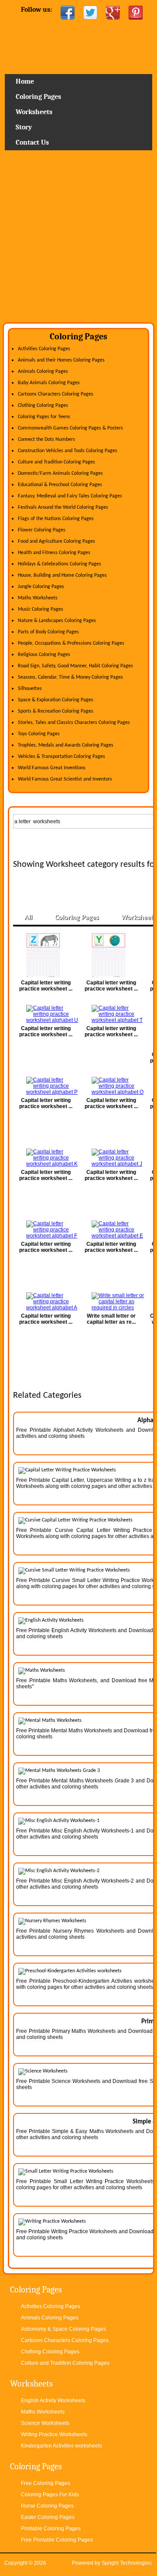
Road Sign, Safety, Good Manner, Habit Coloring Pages (75, 666)
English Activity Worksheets (53, 2400)
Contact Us (32, 142)
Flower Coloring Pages (42, 530)
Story (24, 127)
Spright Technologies (127, 2563)
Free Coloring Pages (46, 2483)
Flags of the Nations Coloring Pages (56, 519)
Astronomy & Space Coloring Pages (63, 2329)
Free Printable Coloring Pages (57, 2540)
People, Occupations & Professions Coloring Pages (71, 643)
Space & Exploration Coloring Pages (56, 700)
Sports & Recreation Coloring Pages (56, 711)
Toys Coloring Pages (39, 734)
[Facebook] (68, 13)
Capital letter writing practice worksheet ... (46, 986)
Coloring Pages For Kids (50, 2495)
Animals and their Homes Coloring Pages (61, 360)
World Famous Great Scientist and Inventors (65, 779)
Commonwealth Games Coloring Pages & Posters (70, 428)
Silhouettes (30, 689)
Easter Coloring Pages (48, 2517)
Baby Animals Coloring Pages (49, 383)
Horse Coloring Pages (47, 2506)
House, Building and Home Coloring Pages (62, 575)
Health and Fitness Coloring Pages (54, 553)
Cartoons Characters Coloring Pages (56, 394)
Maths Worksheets (38, 598)
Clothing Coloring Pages (43, 406)
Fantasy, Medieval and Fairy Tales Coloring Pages (70, 496)
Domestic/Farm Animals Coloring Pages (60, 473)
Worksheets (34, 112)
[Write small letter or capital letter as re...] (111, 1302)
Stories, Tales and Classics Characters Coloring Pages (74, 723)
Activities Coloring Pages (44, 349)
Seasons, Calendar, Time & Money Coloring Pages (70, 677)
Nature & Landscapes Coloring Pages (57, 621)
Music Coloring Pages (41, 609)
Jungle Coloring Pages (41, 587)
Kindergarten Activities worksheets (61, 2446)
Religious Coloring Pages (44, 655)
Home (79, 50)
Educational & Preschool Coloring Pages (60, 485)
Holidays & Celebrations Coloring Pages (60, 564)
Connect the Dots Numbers (46, 439)
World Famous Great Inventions (52, 768)
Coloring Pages (38, 97)
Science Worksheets (45, 2423)
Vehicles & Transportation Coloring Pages (61, 757)
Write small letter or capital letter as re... (111, 1319)
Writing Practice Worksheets (54, 2434)
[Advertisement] (78, 240)
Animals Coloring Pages (43, 372)
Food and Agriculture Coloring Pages (56, 541)
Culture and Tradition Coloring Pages (56, 462)
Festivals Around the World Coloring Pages (63, 507)
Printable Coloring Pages (51, 2529)
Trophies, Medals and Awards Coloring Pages (66, 745)
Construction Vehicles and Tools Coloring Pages (68, 451)
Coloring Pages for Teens (44, 417)
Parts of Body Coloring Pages (48, 632)
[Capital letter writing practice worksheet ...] (46, 955)
